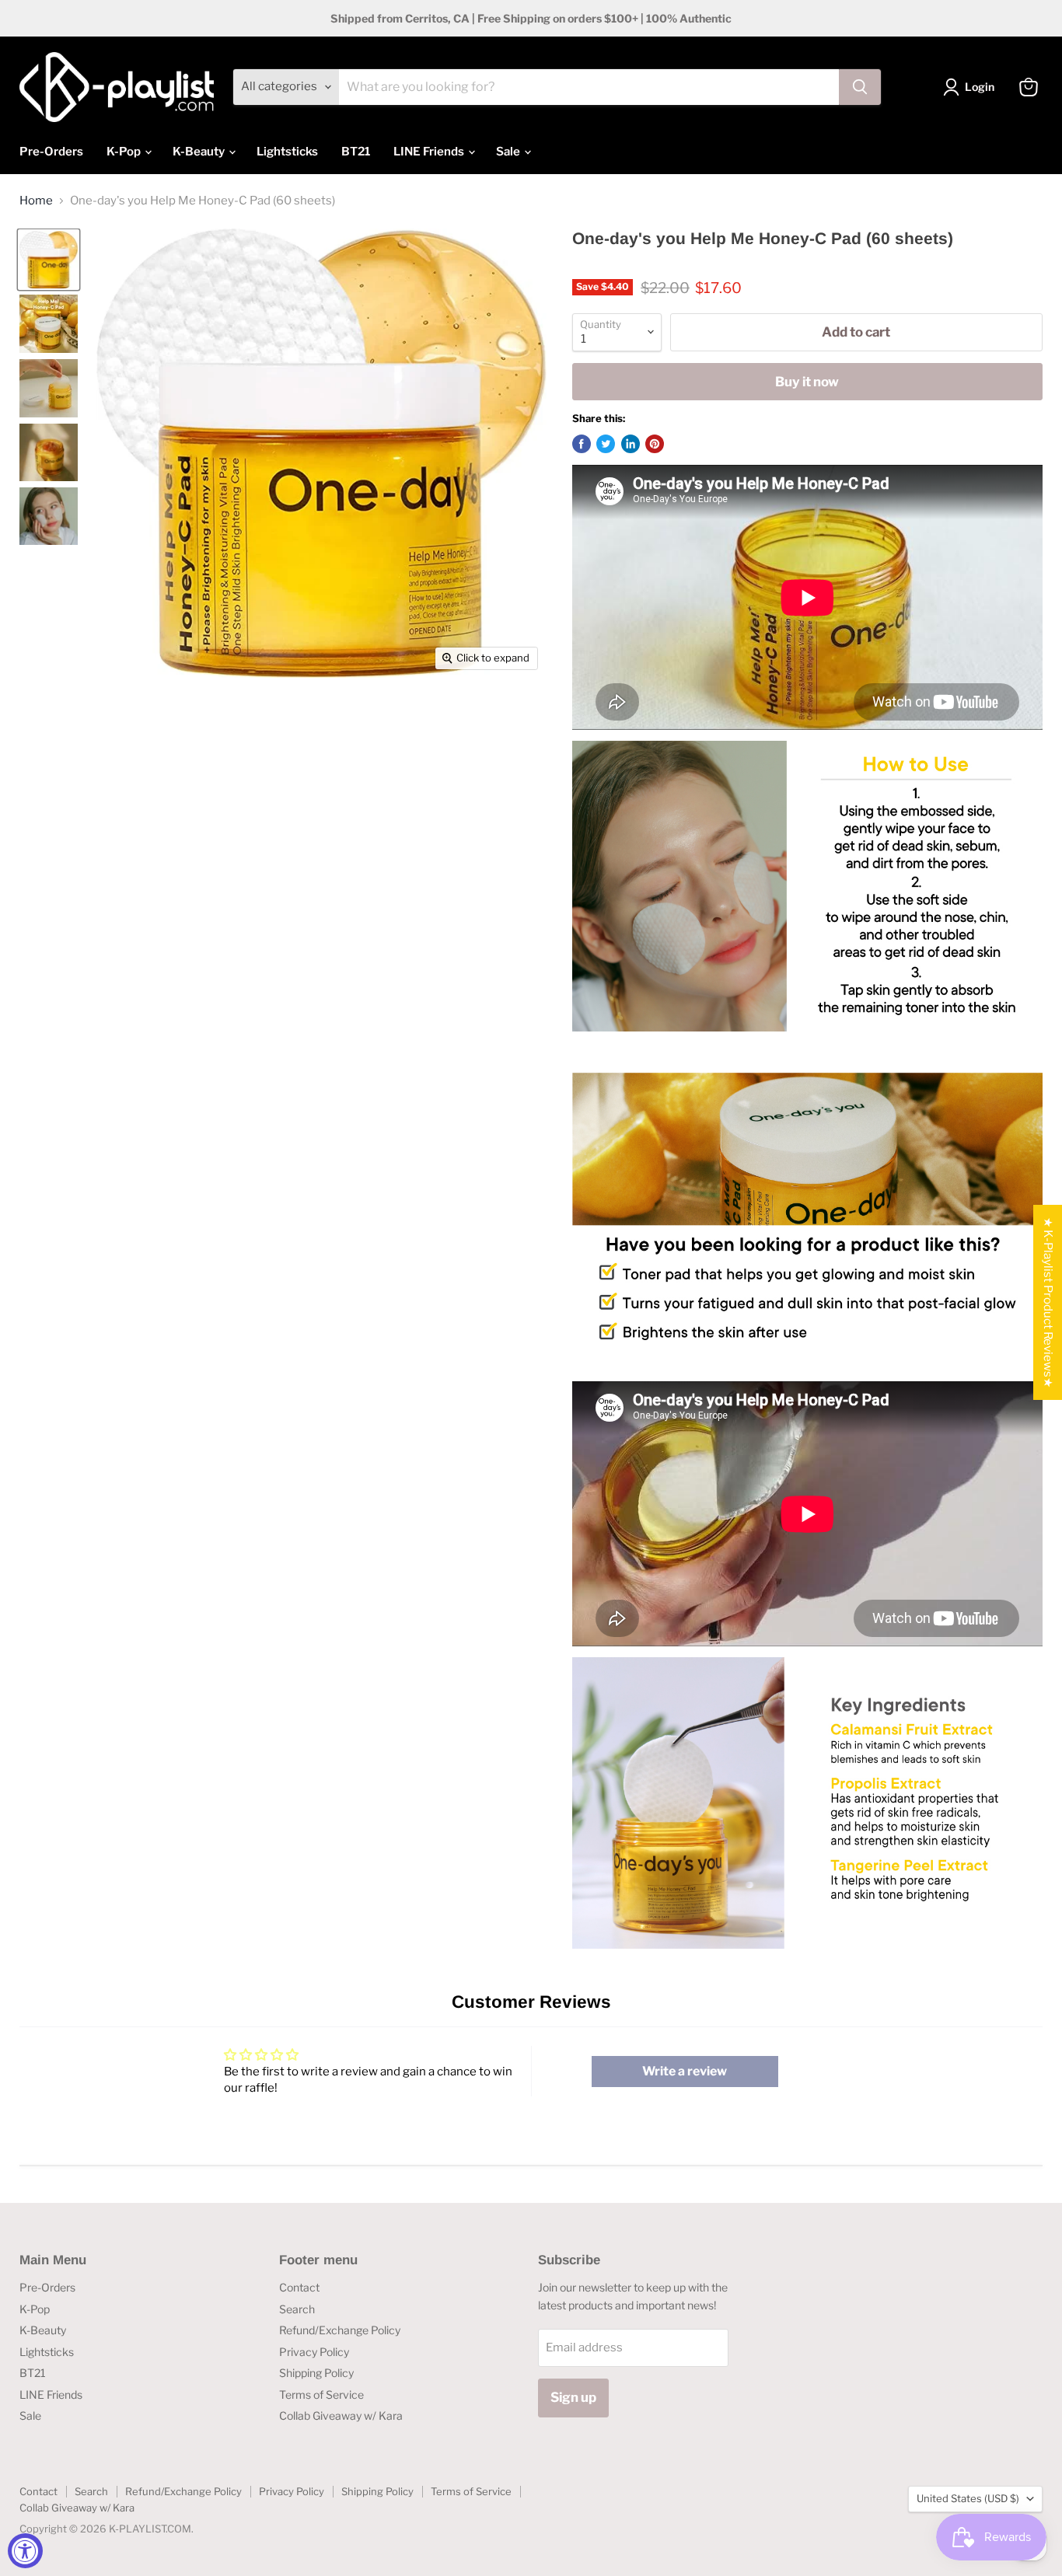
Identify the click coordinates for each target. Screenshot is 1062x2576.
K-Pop (125, 152)
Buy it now (807, 382)
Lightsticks (287, 152)
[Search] (860, 87)
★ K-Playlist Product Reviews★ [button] (1048, 1302)
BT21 (356, 152)
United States (968, 2498)
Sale (509, 152)
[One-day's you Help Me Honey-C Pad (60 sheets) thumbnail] (49, 260)
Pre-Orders (51, 152)
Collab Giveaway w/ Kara (341, 2415)
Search (297, 2309)
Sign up (573, 2397)
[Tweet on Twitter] (606, 444)
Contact (299, 2287)
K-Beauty (200, 152)
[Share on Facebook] (582, 444)
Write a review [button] (685, 2071)
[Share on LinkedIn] (631, 444)
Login (980, 87)
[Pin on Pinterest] (655, 444)
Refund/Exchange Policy (340, 2330)
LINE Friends (430, 152)
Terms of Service (321, 2394)
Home (36, 201)
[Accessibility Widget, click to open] (25, 2551)
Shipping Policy (316, 2373)
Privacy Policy (314, 2352)
